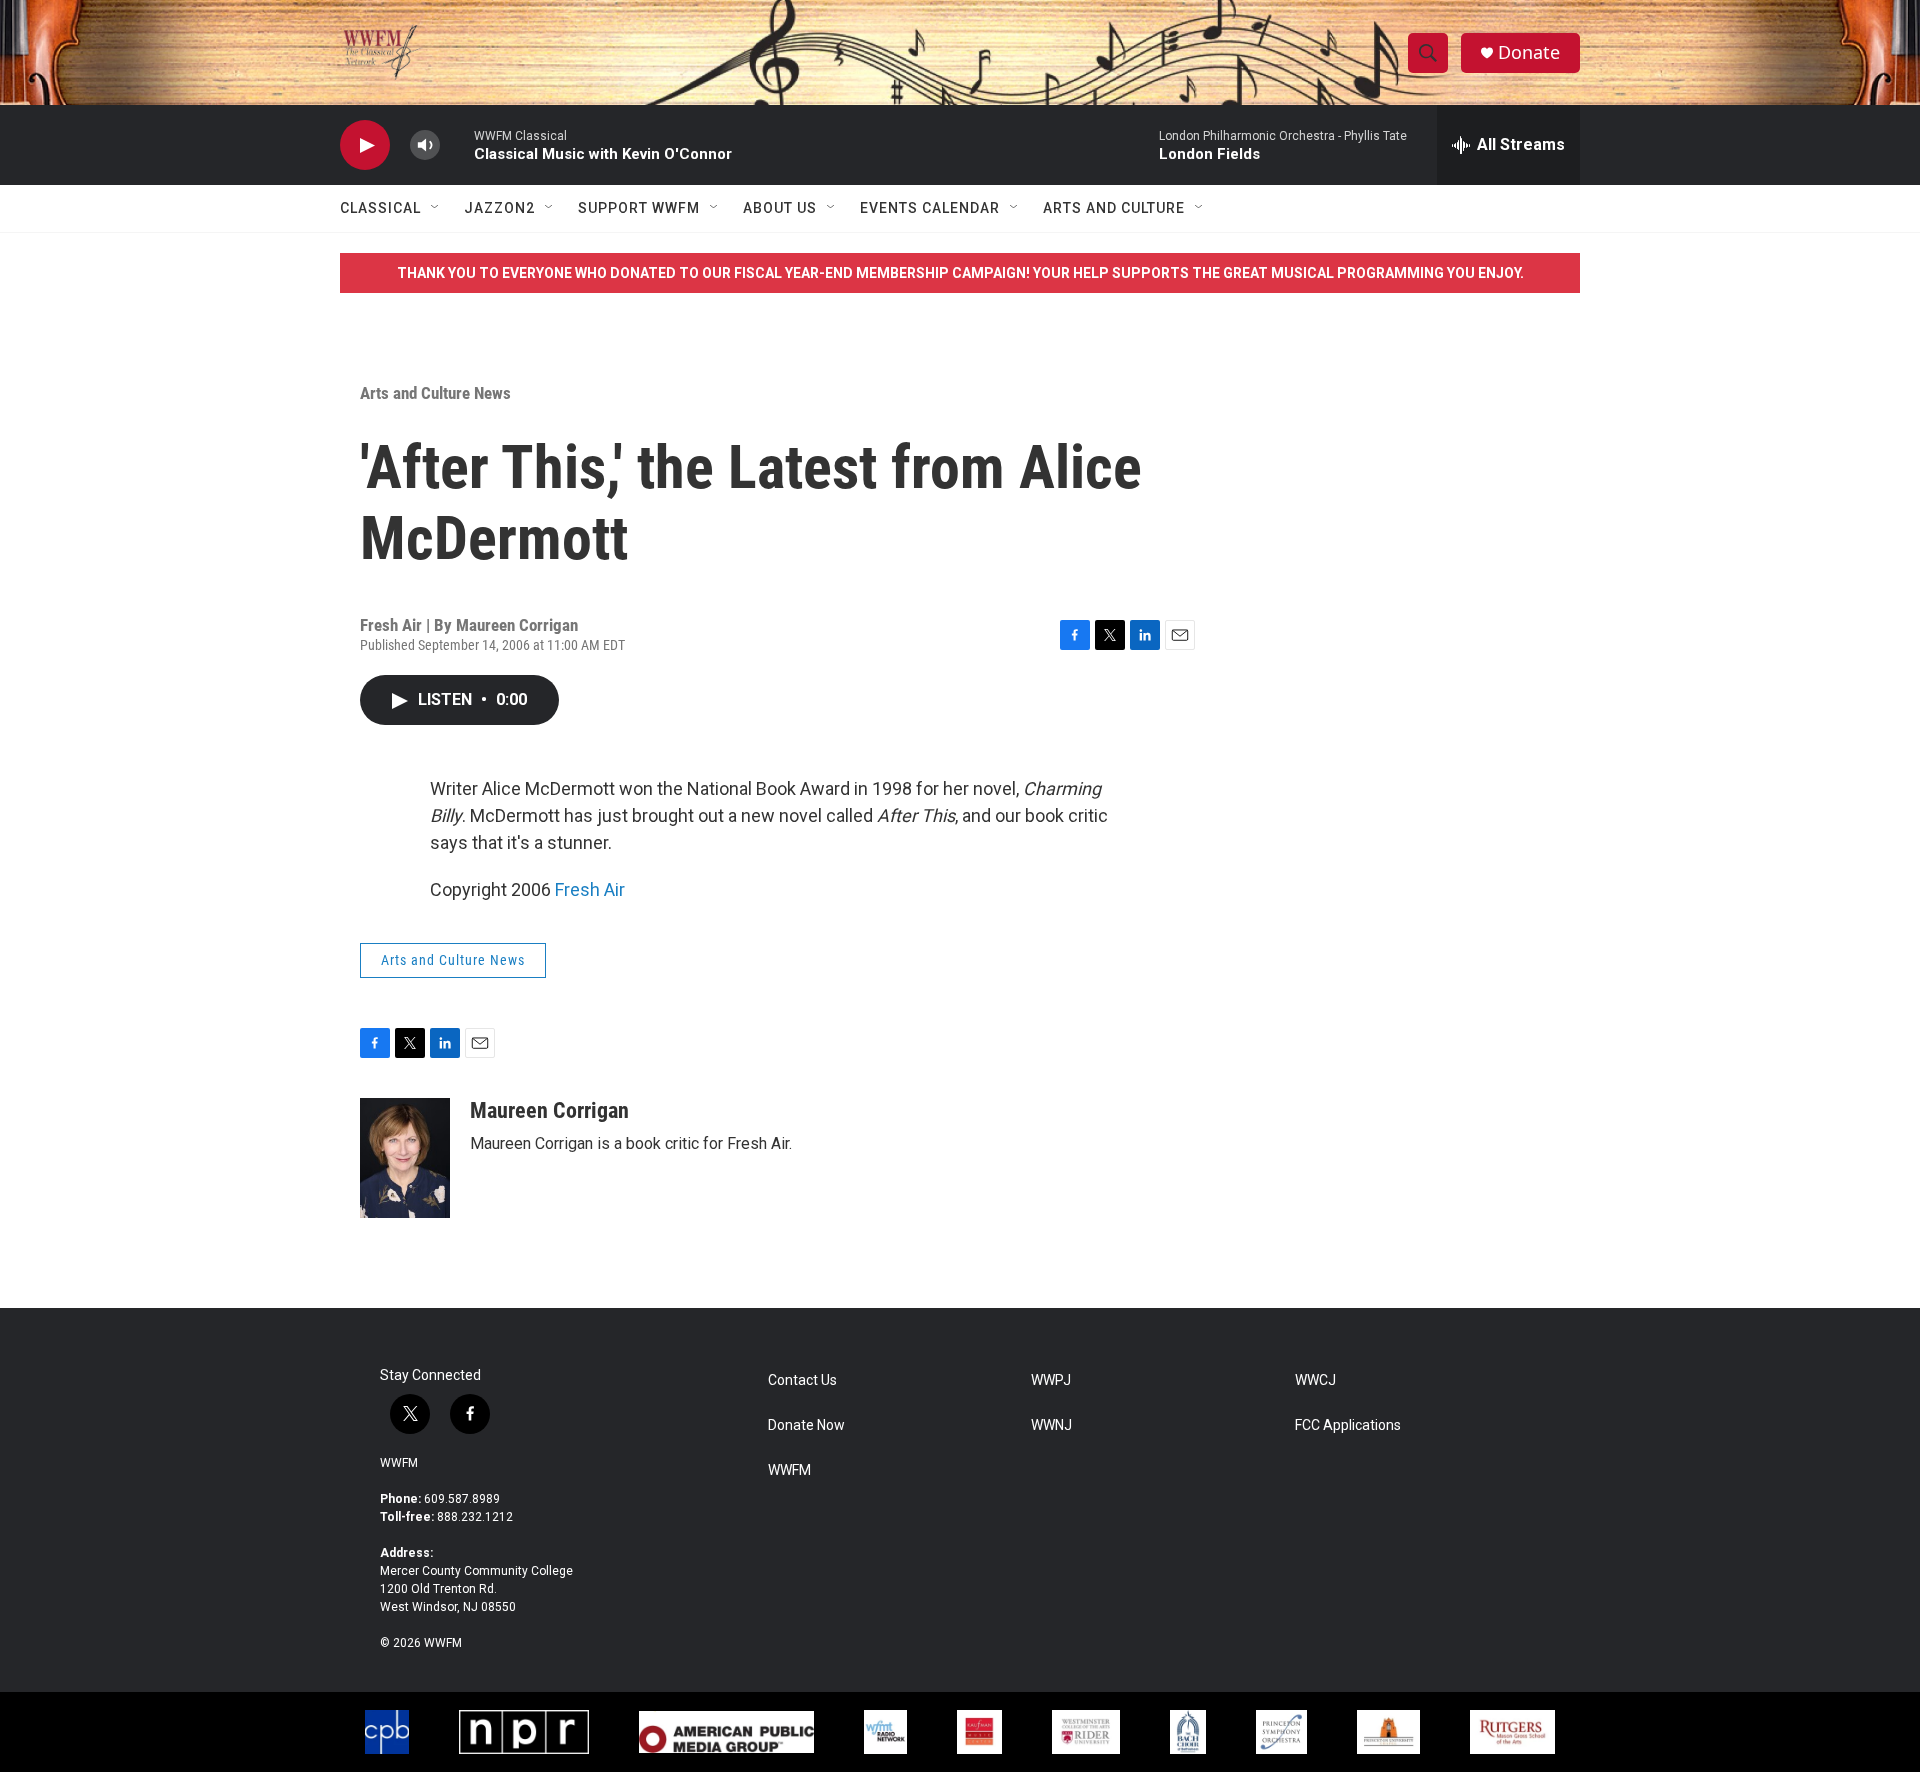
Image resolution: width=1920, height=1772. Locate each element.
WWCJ (1315, 1380)
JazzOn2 (499, 208)
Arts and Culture (1114, 208)
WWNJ (1051, 1425)
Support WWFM (639, 208)
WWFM (399, 1463)
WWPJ (1051, 1380)
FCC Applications (1348, 1425)
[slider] (457, 144)
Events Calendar (930, 208)
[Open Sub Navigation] (436, 208)
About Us (780, 208)
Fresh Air (590, 889)
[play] (365, 145)
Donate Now (806, 1425)
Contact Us (802, 1380)
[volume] (425, 145)
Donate (1529, 52)
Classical (380, 208)
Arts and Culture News (435, 393)
